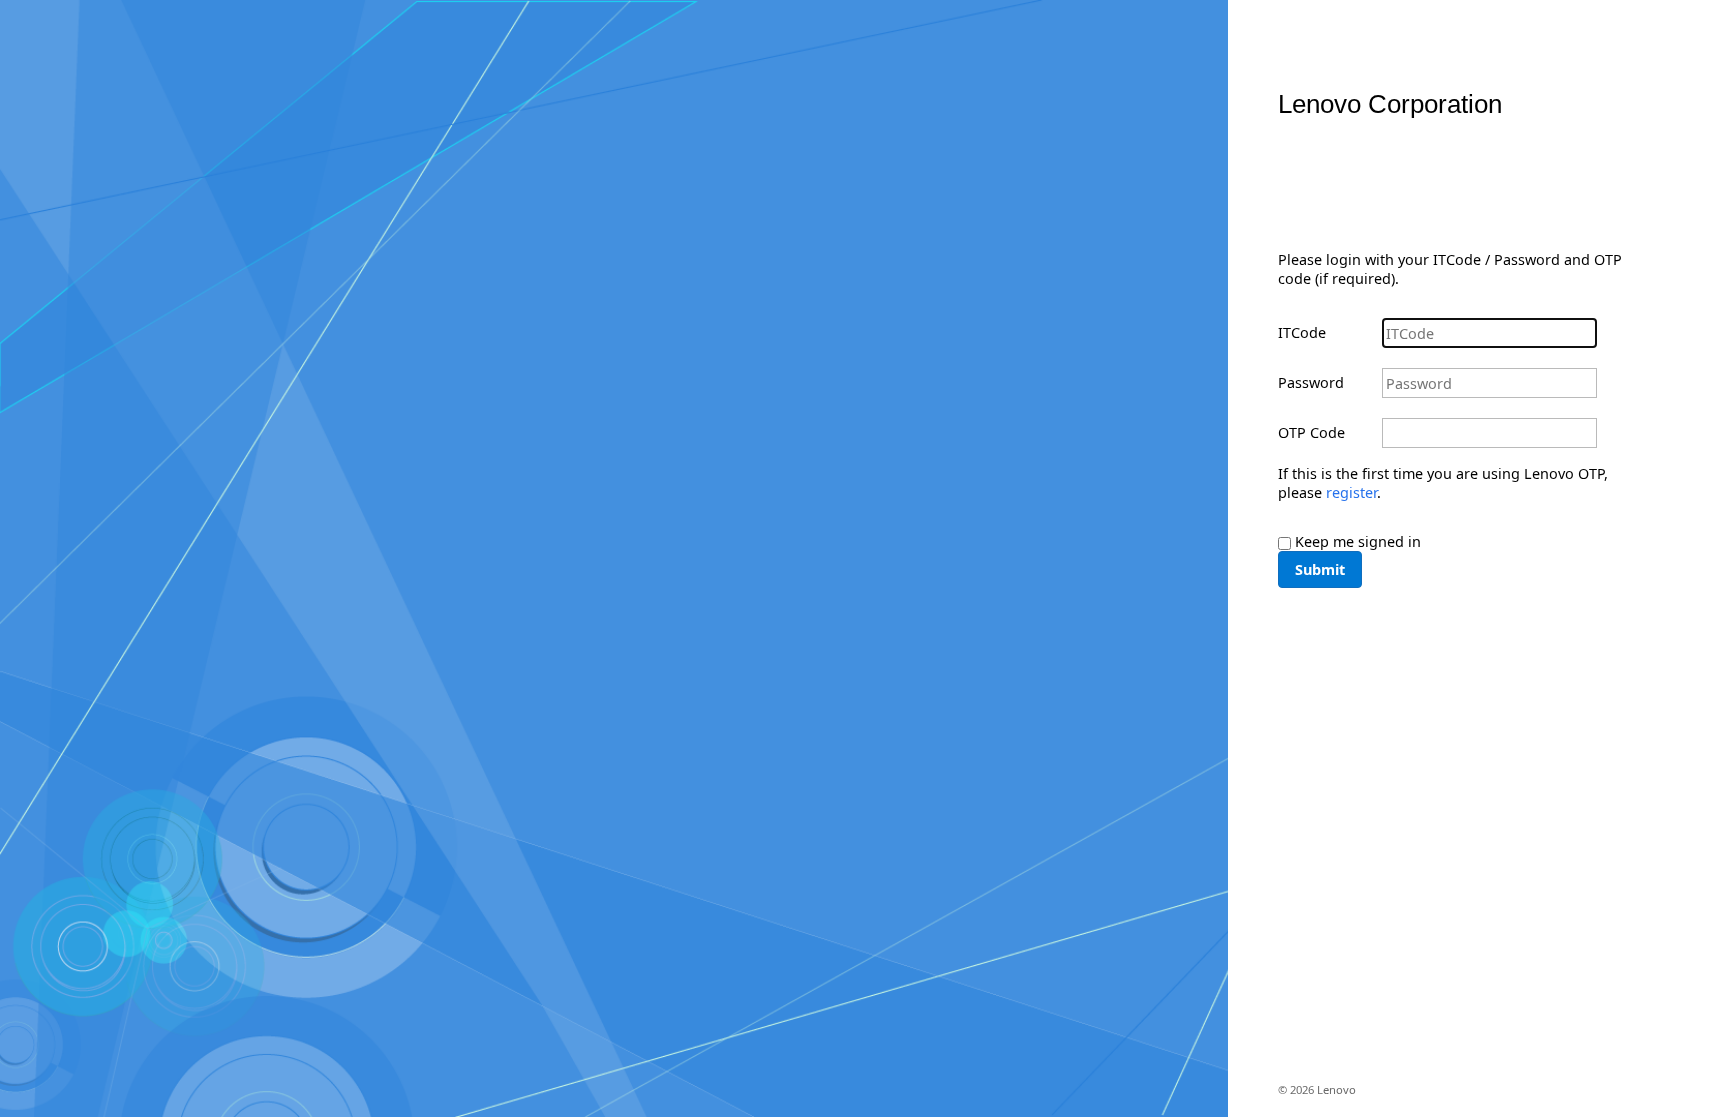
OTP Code (1311, 432)
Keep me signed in (1358, 541)
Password (1311, 382)
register (1351, 492)
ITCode (1302, 332)
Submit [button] (1320, 569)
